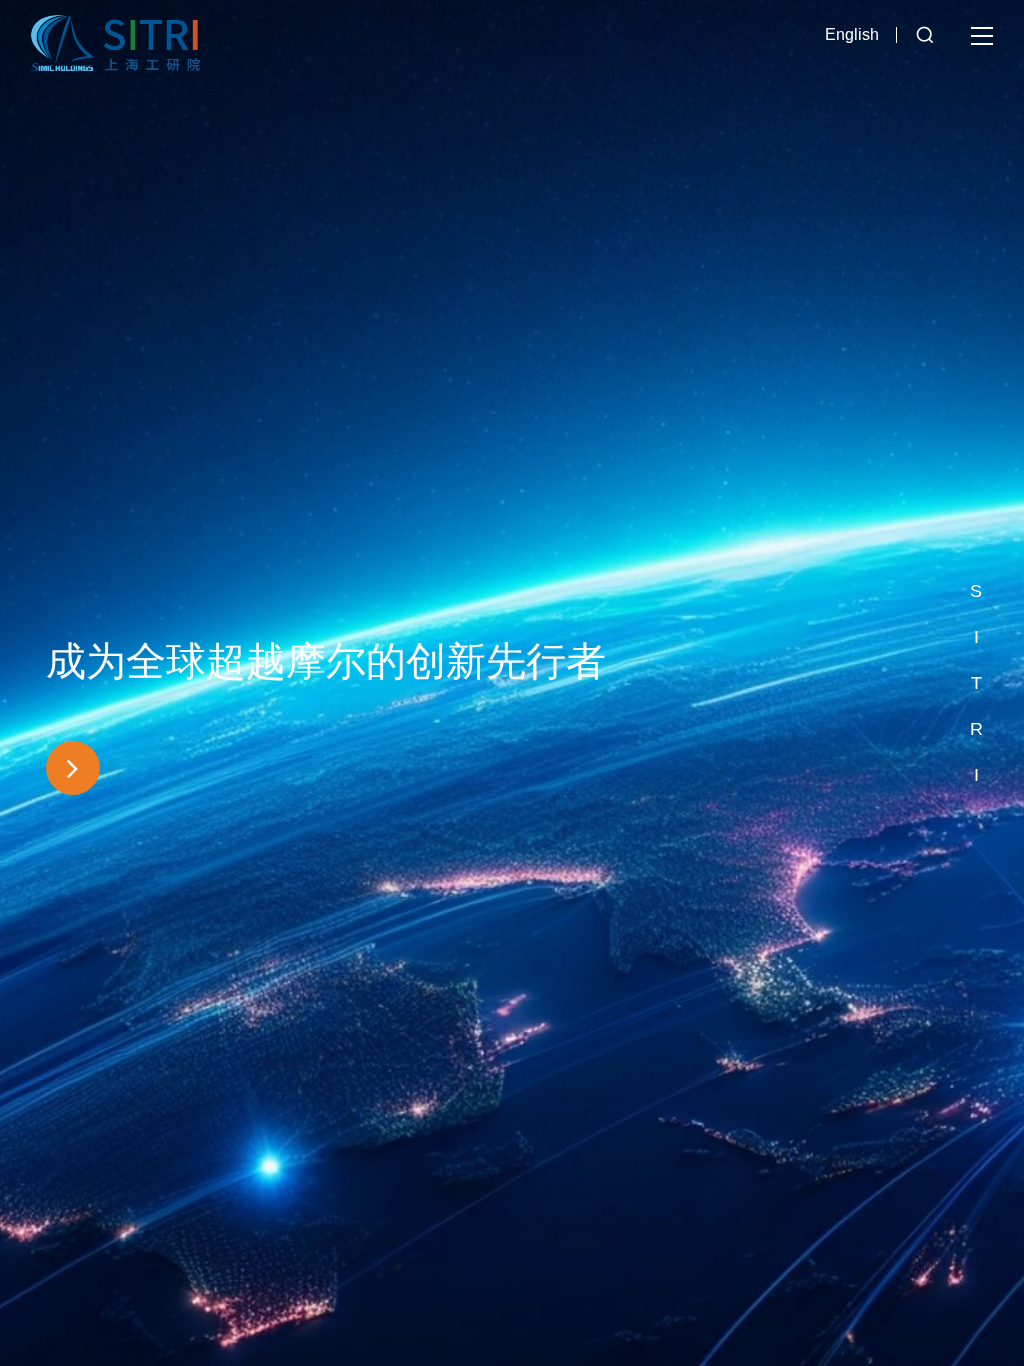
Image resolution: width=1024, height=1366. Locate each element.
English (852, 34)
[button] (976, 545)
